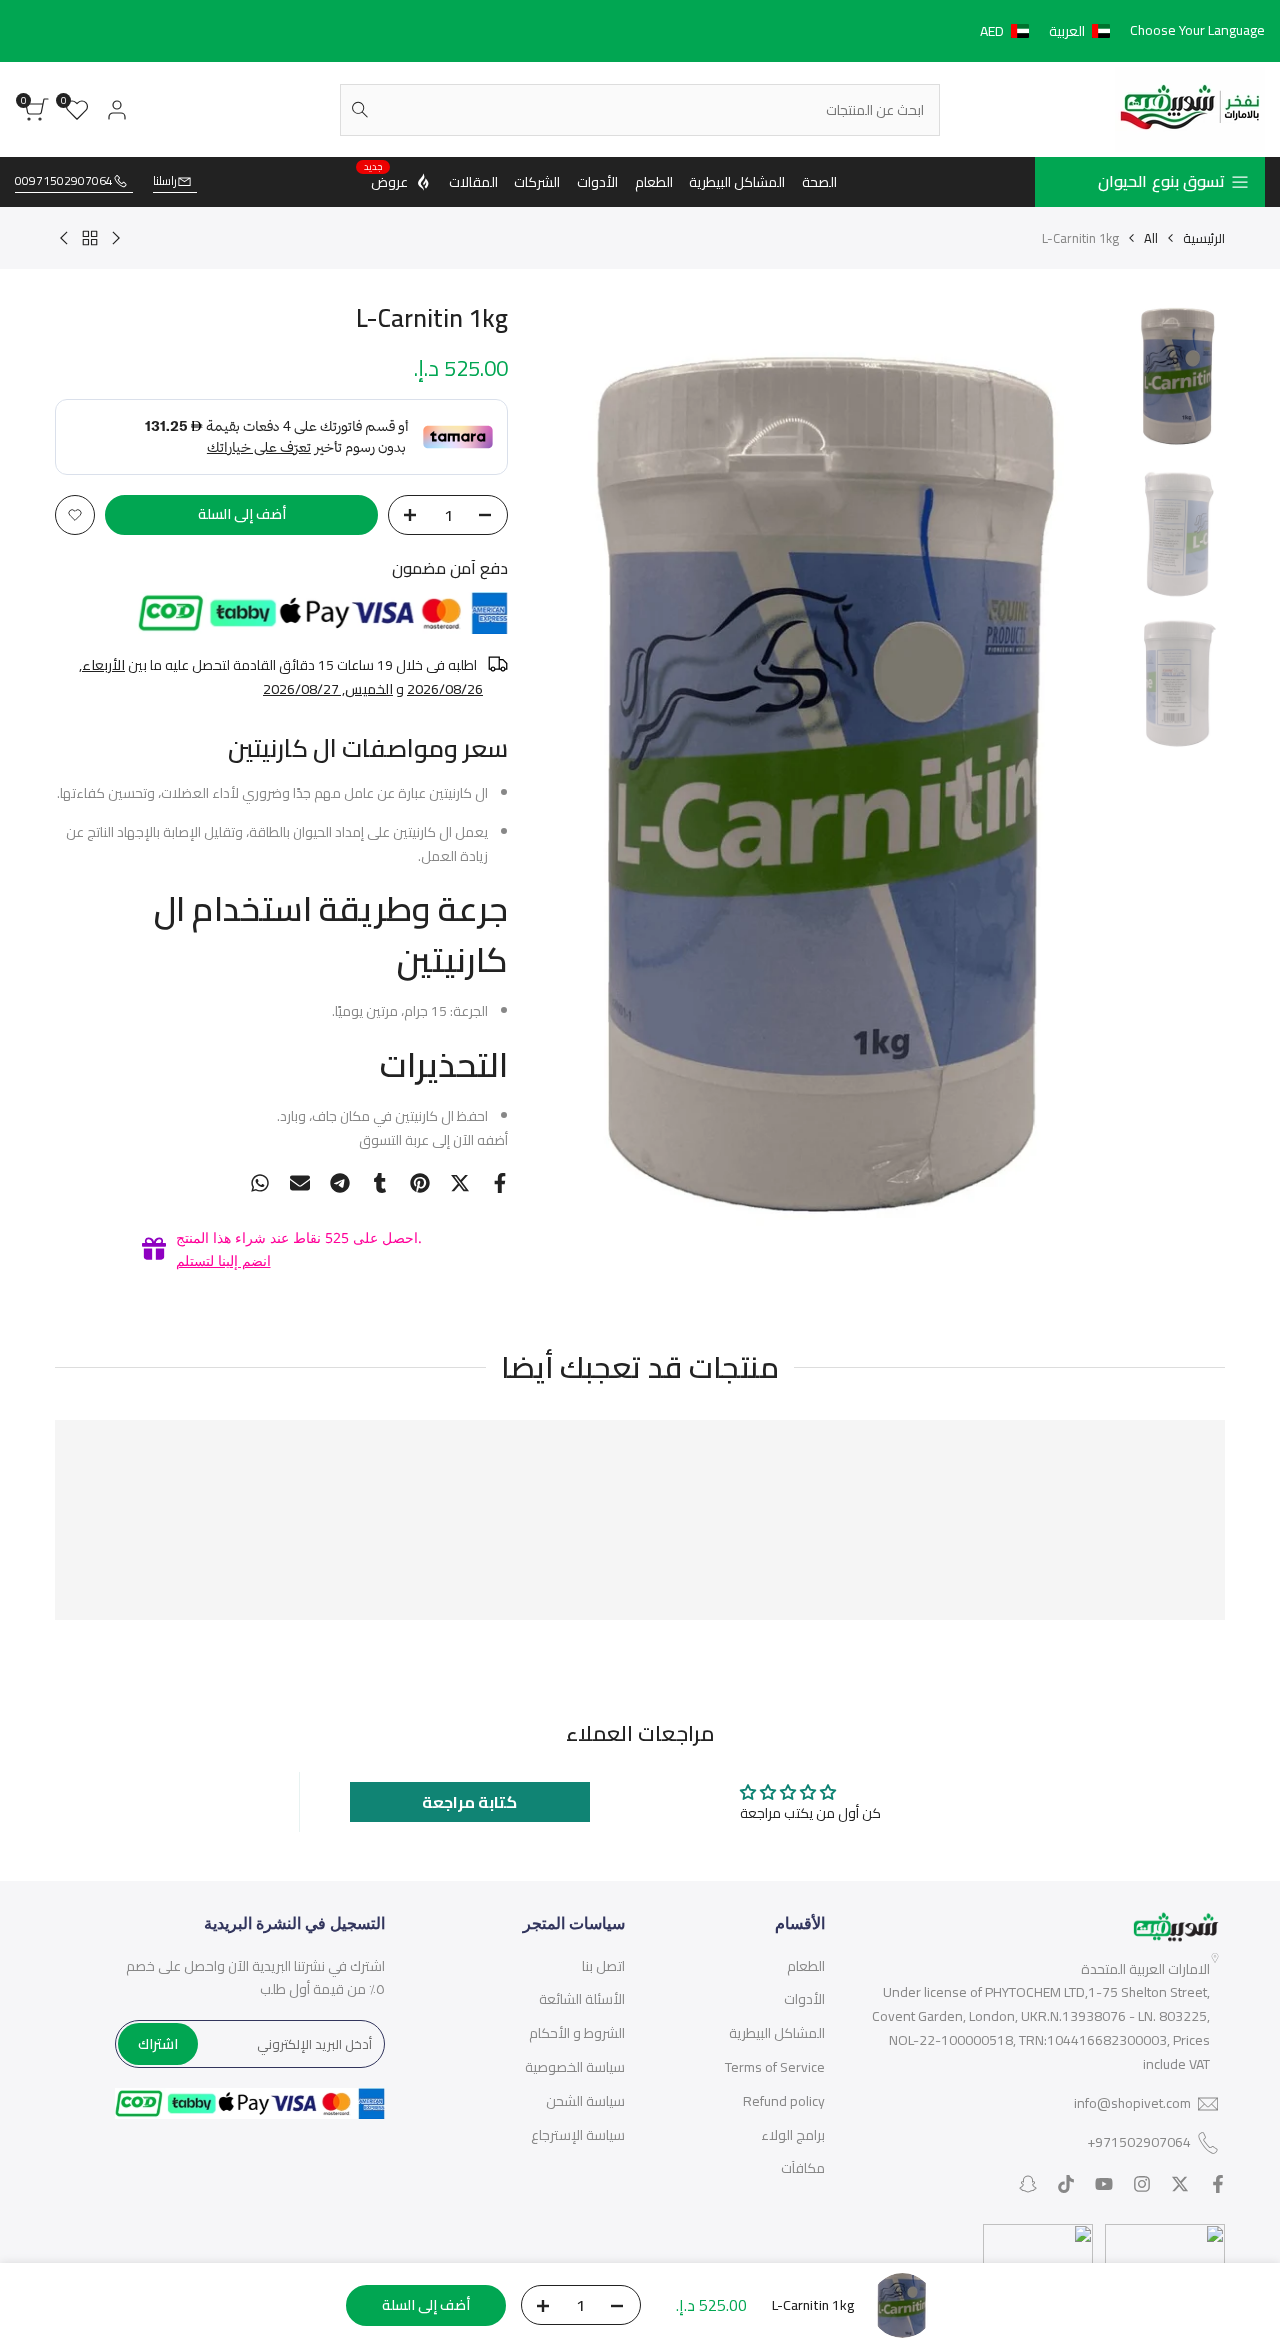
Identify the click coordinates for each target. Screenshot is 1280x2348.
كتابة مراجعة (469, 1802)
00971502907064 (64, 181)
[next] (578, 792)
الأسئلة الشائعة (582, 1999)
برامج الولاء (793, 2135)
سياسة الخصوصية (575, 2067)
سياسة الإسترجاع (578, 2135)
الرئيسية (1204, 238)
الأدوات (804, 1999)
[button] (1049, 31)
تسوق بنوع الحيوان (1161, 181)
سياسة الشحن (585, 2101)
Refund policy (784, 2101)
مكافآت (803, 2168)
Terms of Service (775, 2067)
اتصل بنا (603, 1966)
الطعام (806, 1966)
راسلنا (165, 181)
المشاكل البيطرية (777, 2033)
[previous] (1082, 792)
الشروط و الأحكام (577, 2033)
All (1151, 238)
